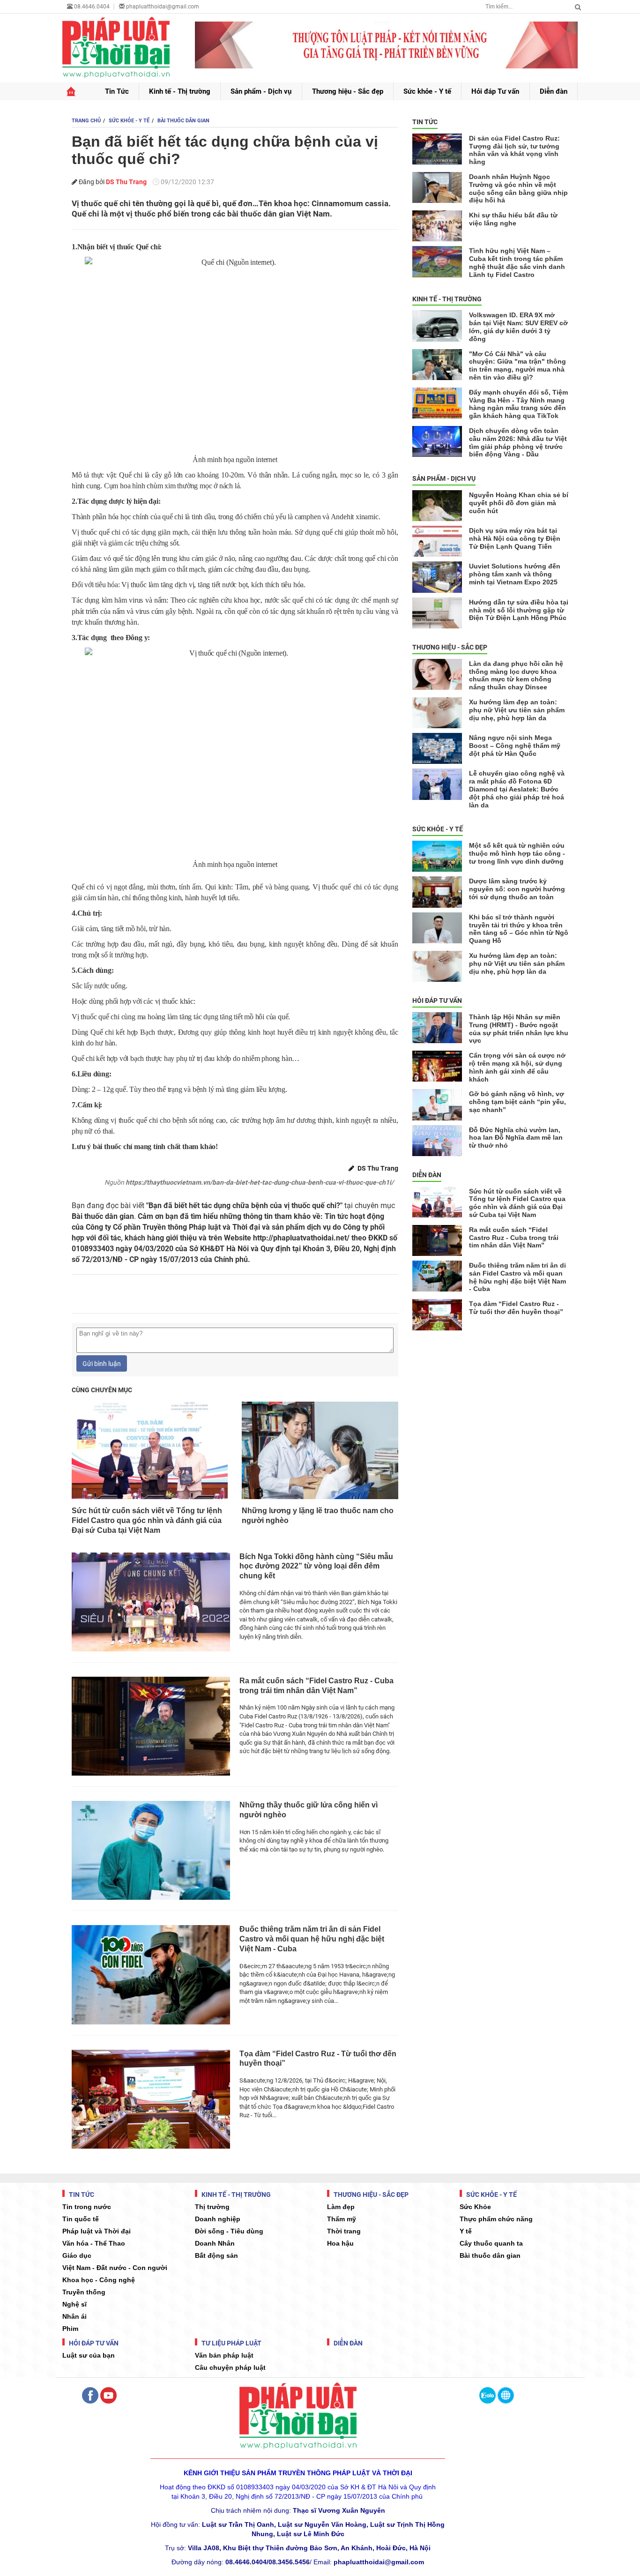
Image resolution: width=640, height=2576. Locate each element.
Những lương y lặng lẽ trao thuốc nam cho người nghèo (318, 1516)
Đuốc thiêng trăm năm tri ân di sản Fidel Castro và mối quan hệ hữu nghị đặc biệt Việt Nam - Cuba (312, 1939)
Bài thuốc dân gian (490, 2255)
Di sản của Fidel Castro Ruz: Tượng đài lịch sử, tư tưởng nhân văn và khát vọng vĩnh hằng (514, 150)
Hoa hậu (340, 2243)
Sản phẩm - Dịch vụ (261, 91)
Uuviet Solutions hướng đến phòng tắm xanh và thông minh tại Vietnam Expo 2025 (515, 574)
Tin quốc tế (81, 2219)
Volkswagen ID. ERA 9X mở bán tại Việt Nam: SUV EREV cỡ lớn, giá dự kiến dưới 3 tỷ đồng (518, 327)
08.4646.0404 (91, 7)
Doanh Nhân (215, 2243)
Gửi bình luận (102, 1364)
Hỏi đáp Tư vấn (495, 91)
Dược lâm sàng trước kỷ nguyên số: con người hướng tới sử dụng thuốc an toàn (517, 889)
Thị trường (212, 2207)
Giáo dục (77, 2255)
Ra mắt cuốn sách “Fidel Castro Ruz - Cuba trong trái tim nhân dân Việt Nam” (316, 1686)
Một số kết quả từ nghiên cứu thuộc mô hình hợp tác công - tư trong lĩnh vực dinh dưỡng (517, 853)
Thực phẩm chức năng (496, 2219)
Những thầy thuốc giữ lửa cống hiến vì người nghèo (309, 1810)
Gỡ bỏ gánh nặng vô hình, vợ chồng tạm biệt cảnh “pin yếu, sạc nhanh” (517, 1102)
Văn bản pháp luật (224, 2355)
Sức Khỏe (475, 2207)
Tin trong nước (87, 2207)
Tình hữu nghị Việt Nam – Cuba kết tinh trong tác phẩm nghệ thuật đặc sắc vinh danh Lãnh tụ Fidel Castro (517, 262)
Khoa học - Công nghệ (99, 2280)
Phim (70, 2329)
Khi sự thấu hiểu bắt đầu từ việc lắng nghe (513, 219)
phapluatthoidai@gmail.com (163, 7)
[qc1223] (387, 45)
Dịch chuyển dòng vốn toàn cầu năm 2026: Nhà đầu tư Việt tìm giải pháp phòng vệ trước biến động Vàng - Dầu (518, 442)
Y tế (466, 2231)
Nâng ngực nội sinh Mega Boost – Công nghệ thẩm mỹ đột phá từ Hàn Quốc (515, 746)
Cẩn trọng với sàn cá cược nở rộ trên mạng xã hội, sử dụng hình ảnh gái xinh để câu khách (517, 1067)
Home (71, 92)
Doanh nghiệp (218, 2219)
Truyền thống (84, 2292)
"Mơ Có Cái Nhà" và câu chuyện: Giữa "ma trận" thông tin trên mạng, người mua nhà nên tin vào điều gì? (517, 366)
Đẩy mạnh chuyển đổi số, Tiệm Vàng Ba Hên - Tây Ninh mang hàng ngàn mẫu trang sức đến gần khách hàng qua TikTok (518, 404)
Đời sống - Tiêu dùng (229, 2231)
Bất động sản (216, 2255)
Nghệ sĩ (74, 2304)
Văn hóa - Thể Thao (94, 2243)
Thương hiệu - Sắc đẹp (348, 91)
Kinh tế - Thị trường (180, 91)
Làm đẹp (341, 2207)
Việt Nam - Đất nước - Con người (115, 2268)
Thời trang (344, 2231)
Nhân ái (74, 2316)
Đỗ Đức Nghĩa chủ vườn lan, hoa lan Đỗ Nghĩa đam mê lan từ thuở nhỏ (516, 1138)
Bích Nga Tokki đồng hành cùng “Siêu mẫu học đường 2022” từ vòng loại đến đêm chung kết (316, 1566)
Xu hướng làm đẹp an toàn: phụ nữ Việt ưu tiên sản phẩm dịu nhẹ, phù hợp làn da (517, 710)
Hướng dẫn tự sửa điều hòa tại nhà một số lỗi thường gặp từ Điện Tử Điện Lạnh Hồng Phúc (519, 610)
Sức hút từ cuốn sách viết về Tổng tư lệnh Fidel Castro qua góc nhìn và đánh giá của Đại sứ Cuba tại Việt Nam (147, 1520)
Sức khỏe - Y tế (427, 91)
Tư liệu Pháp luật (231, 2343)
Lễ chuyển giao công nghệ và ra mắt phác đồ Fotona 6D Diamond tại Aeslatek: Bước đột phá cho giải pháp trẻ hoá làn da (517, 789)
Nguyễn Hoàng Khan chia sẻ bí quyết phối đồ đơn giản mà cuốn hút (519, 503)
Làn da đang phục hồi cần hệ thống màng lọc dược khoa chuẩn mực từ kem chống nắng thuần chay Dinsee (516, 675)
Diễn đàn (554, 91)
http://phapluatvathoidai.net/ (301, 1238)
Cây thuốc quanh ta (491, 2243)
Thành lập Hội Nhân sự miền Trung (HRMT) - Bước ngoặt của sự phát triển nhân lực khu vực (519, 1029)
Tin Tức (117, 91)
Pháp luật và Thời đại (97, 2231)
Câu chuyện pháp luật (230, 2367)
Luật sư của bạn (89, 2355)
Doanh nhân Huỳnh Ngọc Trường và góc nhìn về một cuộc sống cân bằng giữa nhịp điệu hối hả (518, 188)
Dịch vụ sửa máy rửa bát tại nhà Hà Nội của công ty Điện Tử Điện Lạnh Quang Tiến (515, 538)
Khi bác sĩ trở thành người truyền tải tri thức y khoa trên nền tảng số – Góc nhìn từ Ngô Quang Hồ (519, 929)
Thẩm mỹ (342, 2219)
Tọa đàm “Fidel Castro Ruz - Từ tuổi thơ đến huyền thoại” (318, 2059)
